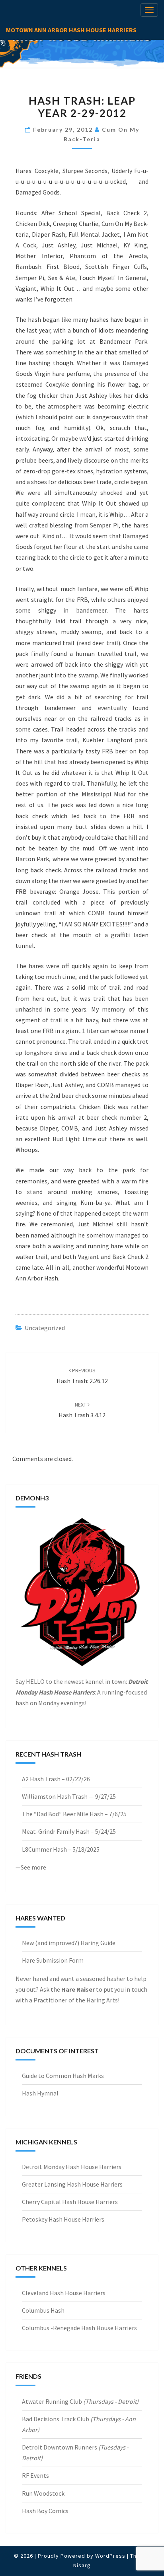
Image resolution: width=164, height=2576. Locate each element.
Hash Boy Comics (45, 2511)
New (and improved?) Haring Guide (69, 1943)
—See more (31, 1867)
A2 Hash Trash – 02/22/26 (56, 1779)
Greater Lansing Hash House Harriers (72, 2184)
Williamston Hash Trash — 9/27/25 (69, 1796)
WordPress (110, 2556)
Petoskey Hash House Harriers (63, 2219)
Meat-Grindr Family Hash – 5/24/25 (69, 1831)
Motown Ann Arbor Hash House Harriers (71, 30)
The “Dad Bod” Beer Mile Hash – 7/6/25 (74, 1814)
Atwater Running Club (52, 2401)
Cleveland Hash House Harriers (64, 2293)
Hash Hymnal (40, 2093)
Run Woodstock (43, 2493)
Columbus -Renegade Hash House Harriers (79, 2328)
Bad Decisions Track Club (56, 2419)
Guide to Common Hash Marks (63, 2076)
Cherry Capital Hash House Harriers (70, 2202)
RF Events (35, 2475)
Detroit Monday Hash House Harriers (72, 2167)
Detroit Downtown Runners (60, 2447)
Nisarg (82, 2565)
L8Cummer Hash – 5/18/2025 (61, 1849)
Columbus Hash (43, 2310)
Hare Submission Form (53, 1960)
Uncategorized (45, 1328)
